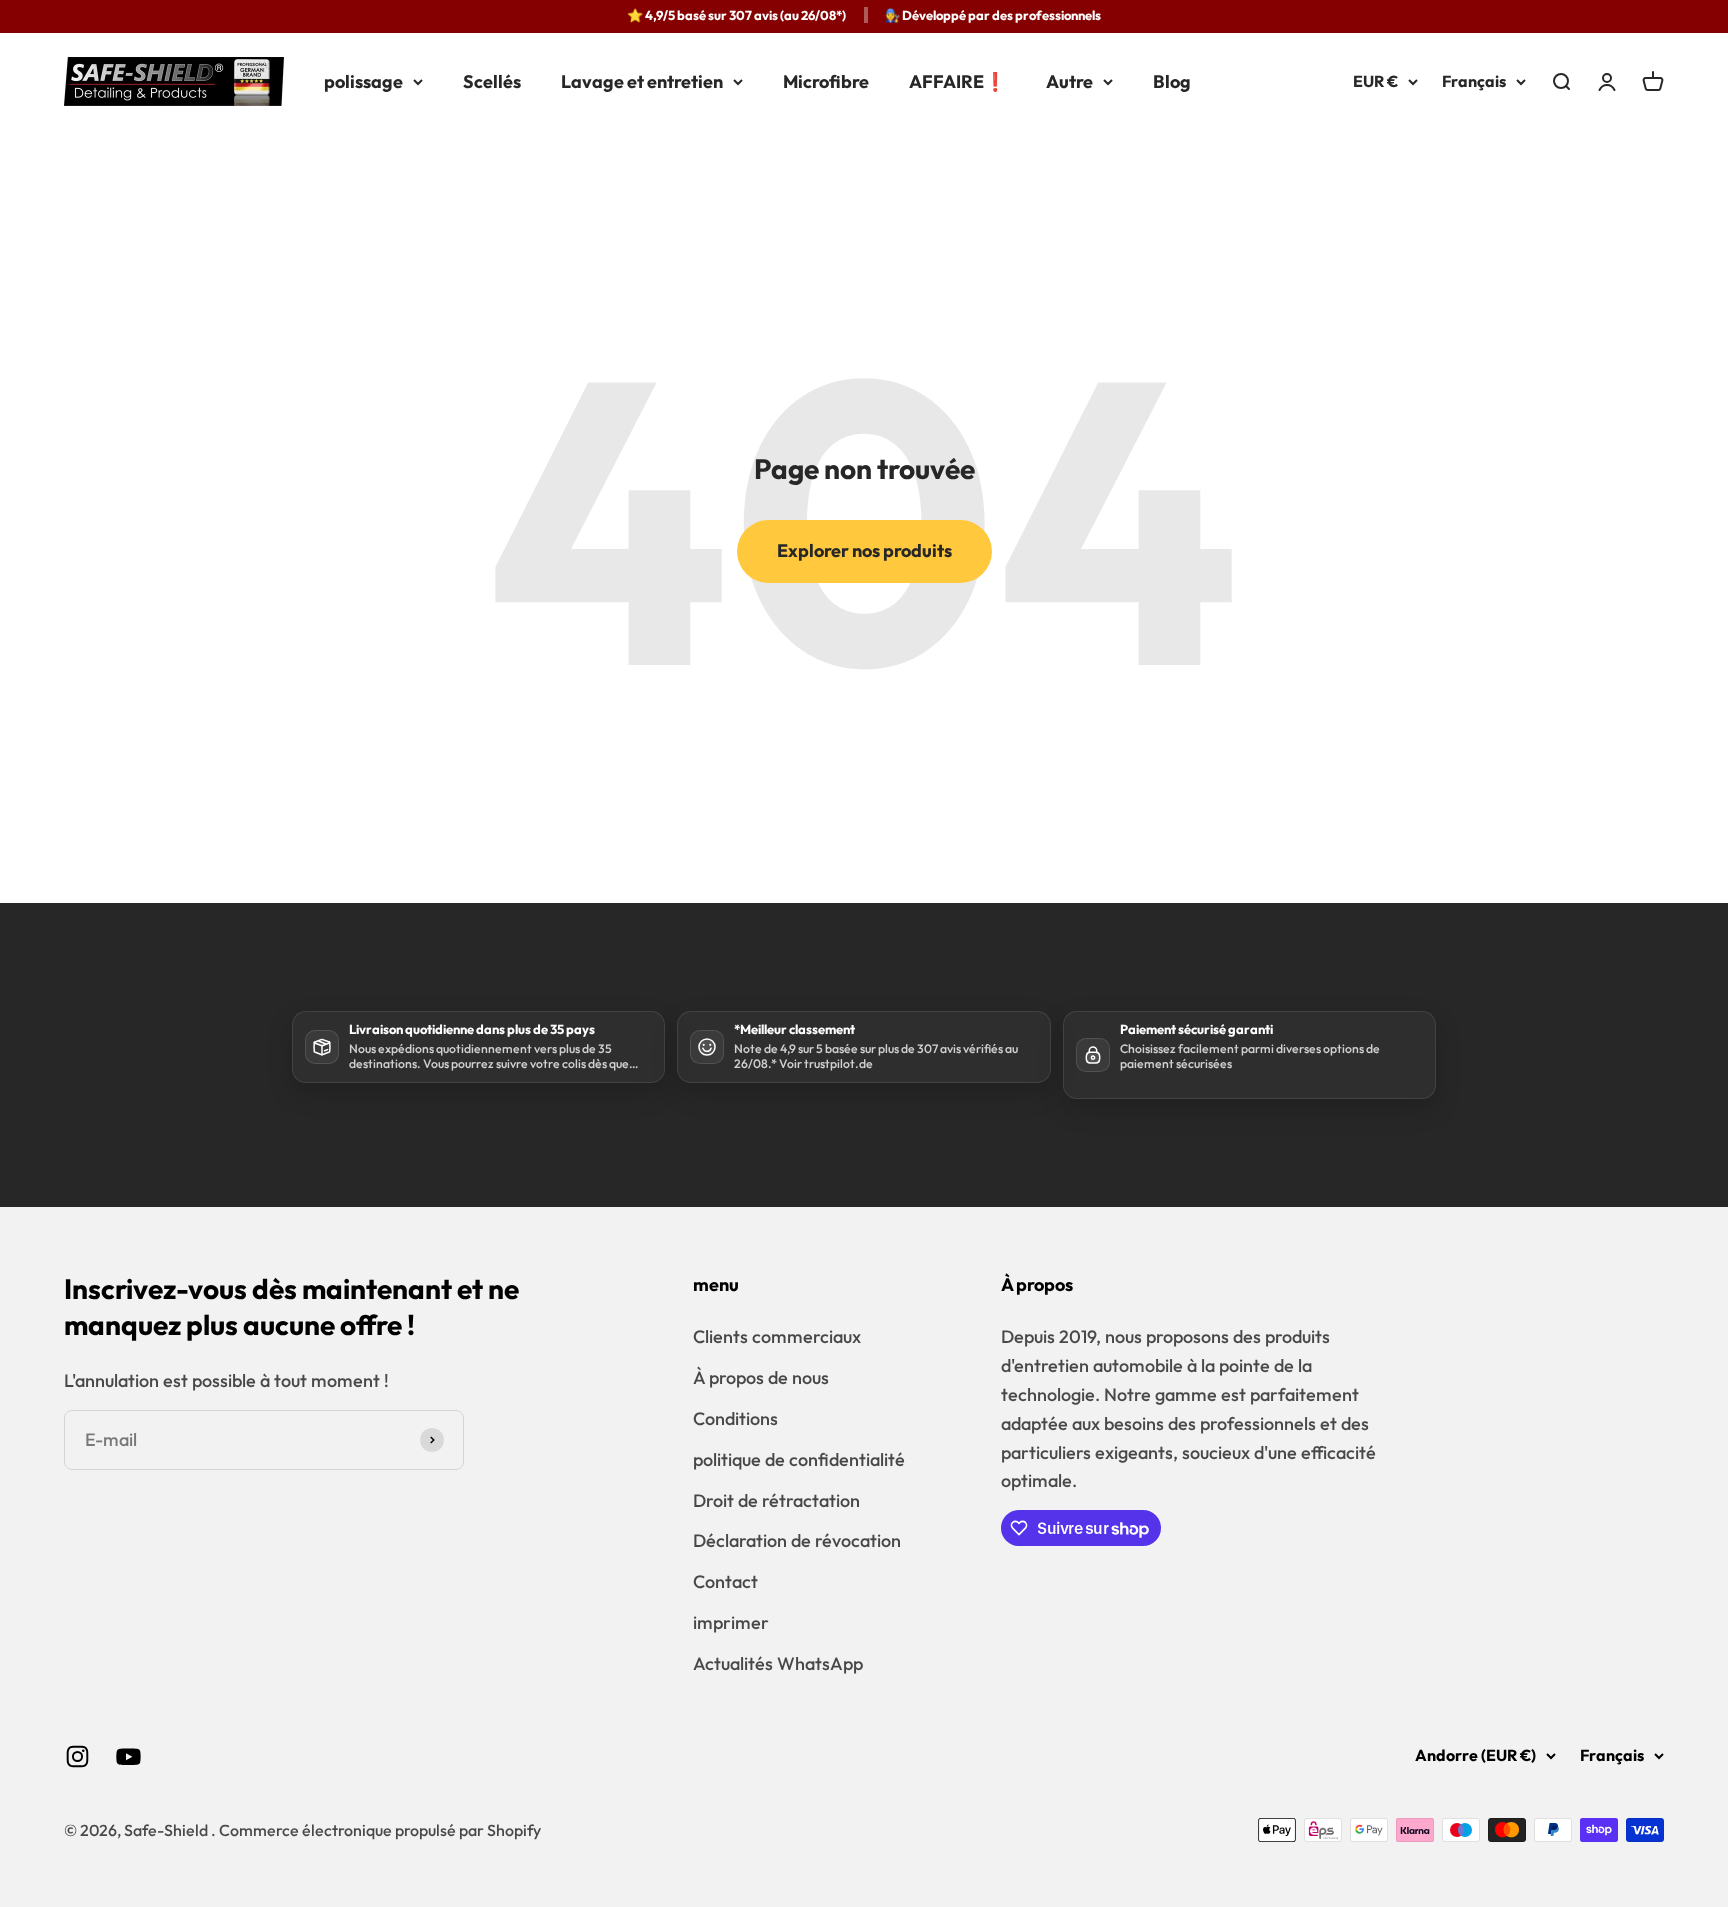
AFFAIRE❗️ (957, 81)
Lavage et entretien (642, 81)
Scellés (492, 81)
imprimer (731, 1622)
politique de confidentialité (799, 1459)
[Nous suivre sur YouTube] (128, 1756)
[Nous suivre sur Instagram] (77, 1756)
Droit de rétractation (776, 1500)
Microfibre (826, 81)
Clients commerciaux (777, 1336)
